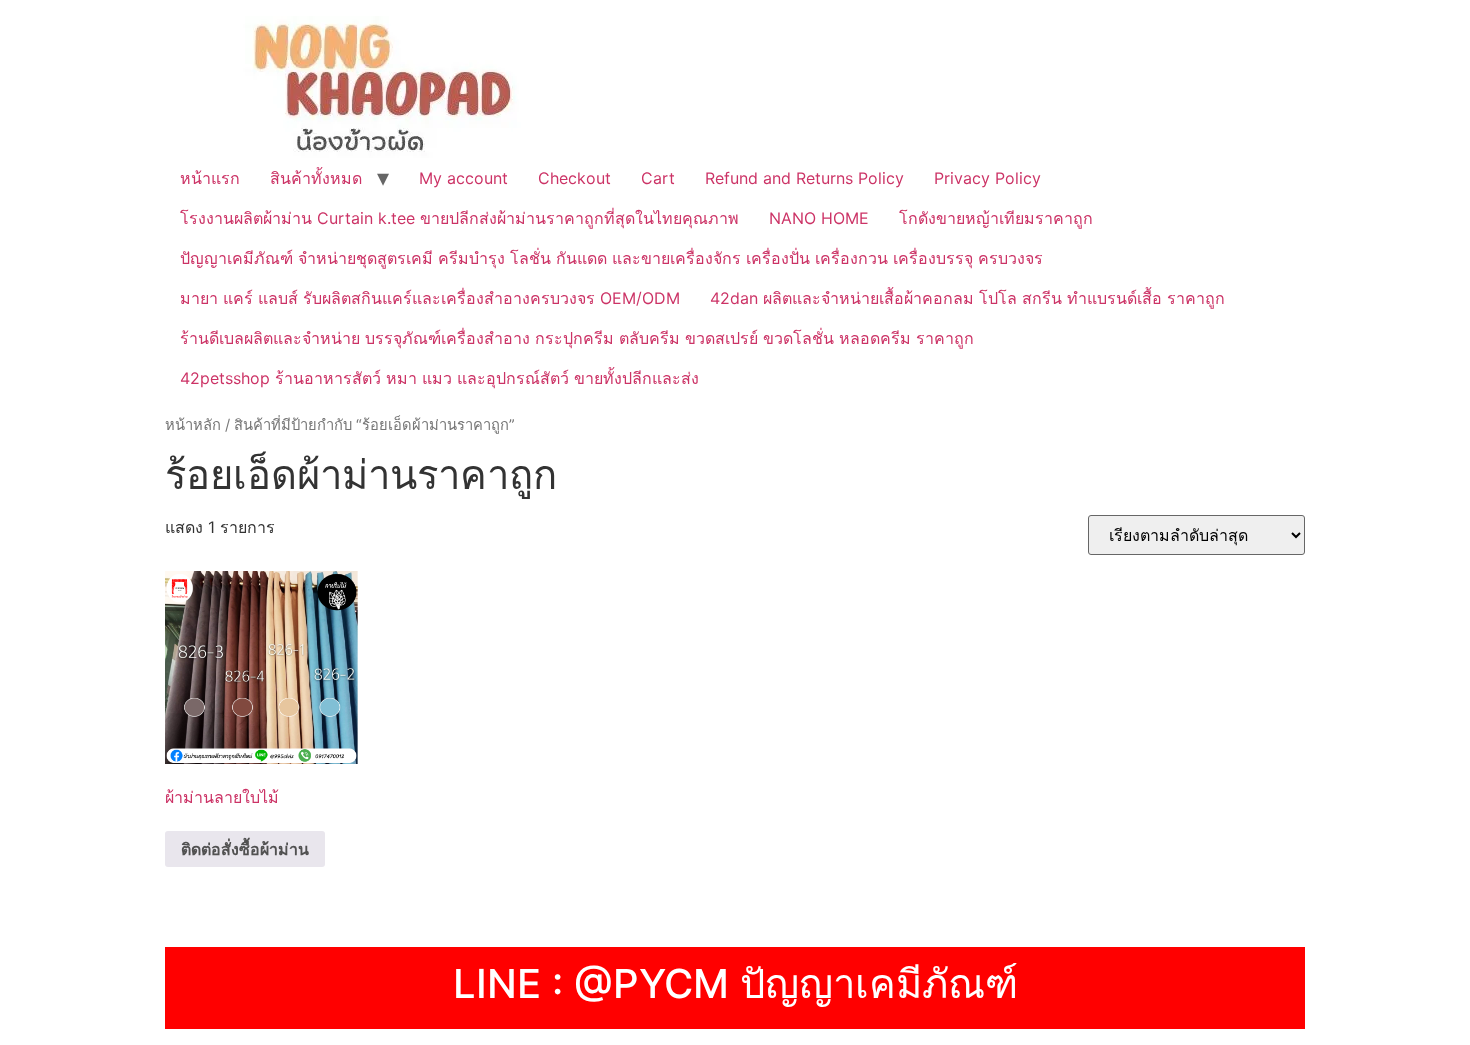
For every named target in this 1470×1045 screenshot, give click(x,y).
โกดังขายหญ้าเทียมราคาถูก (996, 218)
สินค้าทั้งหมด (316, 178)
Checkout (574, 178)
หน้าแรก (210, 178)
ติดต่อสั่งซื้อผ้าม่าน (245, 849)
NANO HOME (819, 218)
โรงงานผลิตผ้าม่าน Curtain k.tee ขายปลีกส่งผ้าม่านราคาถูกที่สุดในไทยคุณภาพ (459, 218)
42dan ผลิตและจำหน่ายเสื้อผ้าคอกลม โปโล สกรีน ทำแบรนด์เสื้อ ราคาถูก (967, 298)
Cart (658, 178)
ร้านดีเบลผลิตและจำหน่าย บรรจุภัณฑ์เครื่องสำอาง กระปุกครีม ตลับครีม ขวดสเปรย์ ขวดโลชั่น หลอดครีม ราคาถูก (577, 338)
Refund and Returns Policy (804, 178)
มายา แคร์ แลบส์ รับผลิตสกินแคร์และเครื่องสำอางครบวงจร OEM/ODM (430, 298)
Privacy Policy (987, 178)
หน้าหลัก (193, 425)
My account (463, 178)
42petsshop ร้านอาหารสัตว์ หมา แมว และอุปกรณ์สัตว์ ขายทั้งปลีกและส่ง (439, 378)
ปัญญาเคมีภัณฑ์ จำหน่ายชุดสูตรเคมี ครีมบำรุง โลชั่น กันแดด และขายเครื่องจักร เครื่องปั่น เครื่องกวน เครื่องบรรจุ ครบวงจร (611, 258)
